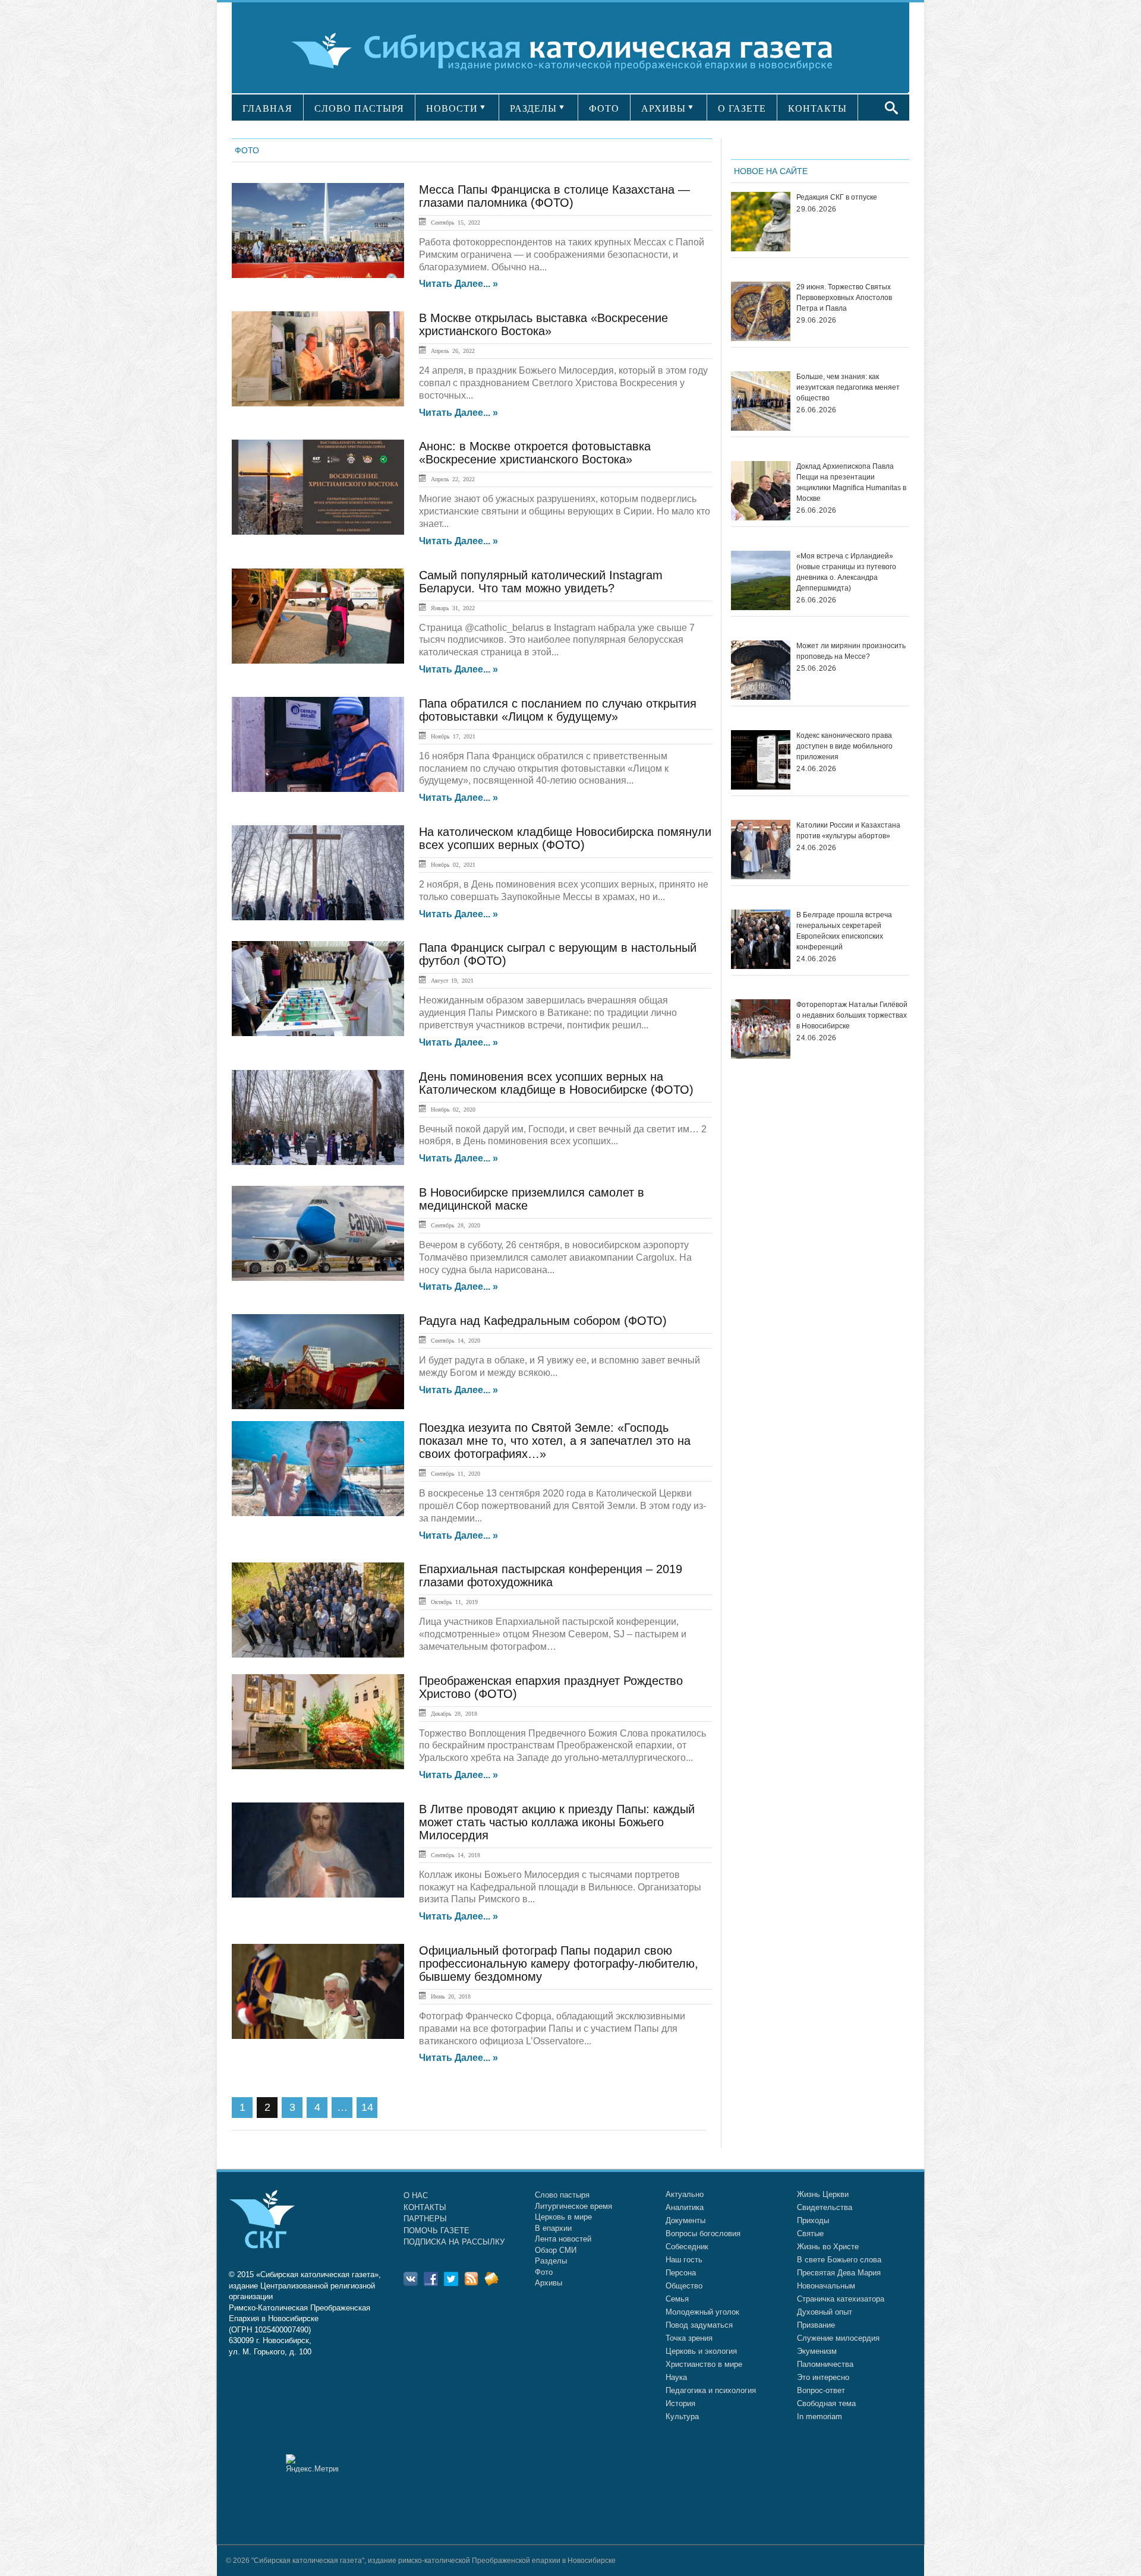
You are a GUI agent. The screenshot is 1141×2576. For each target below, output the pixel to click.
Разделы (551, 2261)
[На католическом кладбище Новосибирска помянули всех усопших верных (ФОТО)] (318, 873)
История (680, 2403)
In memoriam (819, 2416)
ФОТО (604, 108)
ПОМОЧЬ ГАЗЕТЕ (436, 2231)
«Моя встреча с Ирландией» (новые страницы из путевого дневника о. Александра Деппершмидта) (846, 572)
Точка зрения (689, 2338)
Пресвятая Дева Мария (839, 2273)
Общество (684, 2286)
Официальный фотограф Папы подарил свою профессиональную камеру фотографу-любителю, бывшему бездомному (559, 1963)
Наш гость (684, 2260)
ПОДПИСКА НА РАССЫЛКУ (454, 2242)
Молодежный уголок (702, 2312)
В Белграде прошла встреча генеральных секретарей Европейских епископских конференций (844, 931)
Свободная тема (826, 2403)
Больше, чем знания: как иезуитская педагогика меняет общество (848, 387)
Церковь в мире (563, 2217)
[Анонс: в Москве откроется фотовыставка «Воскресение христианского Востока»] (318, 487)
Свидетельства (825, 2207)
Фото (544, 2272)
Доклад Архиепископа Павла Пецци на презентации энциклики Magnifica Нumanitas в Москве (851, 482)
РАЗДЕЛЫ (533, 108)
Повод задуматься (699, 2325)
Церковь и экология (701, 2351)
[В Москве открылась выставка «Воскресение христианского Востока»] (318, 359)
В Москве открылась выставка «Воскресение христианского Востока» (543, 324)
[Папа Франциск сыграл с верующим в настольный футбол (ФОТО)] (318, 989)
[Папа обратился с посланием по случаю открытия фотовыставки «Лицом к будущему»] (318, 744)
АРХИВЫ (664, 108)
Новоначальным (826, 2286)
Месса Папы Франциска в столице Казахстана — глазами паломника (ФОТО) (554, 196)
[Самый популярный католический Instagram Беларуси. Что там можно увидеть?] (318, 616)
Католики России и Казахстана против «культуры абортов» (848, 831)
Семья (677, 2299)
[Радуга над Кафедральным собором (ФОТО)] (318, 1362)
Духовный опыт (825, 2312)
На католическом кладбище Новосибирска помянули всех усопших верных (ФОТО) (565, 838)
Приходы (813, 2220)
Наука (676, 2377)
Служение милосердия (838, 2338)
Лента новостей (563, 2239)
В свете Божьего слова (839, 2260)
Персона (681, 2273)
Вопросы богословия (703, 2234)
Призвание (816, 2325)
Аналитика (685, 2207)
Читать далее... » (458, 284)
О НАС (416, 2195)
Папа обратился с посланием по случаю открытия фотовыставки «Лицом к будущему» (558, 710)
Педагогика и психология (711, 2390)
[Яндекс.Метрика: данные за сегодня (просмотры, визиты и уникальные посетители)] (312, 2463)
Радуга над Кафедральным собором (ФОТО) (543, 1321)
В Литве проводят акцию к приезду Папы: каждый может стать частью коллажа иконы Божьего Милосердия (557, 1822)
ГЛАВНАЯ (267, 108)
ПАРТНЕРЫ (425, 2219)
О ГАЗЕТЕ (742, 108)
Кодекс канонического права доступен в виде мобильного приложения (844, 746)
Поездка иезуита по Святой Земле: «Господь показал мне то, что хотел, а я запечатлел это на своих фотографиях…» (555, 1441)
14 (367, 2107)
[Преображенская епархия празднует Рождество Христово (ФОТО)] (318, 1722)
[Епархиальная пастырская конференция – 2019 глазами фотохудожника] (318, 1610)
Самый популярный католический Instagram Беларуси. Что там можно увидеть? (541, 582)
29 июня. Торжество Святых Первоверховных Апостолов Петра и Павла (844, 298)
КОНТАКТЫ (817, 108)
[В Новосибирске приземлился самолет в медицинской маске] (318, 1233)
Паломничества (825, 2364)
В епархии (553, 2228)
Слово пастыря (562, 2195)
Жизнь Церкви (823, 2194)
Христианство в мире (704, 2364)
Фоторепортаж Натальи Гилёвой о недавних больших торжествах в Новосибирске (852, 1015)
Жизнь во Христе (828, 2247)
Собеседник (687, 2247)
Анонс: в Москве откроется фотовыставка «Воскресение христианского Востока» (535, 453)
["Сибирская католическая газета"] (569, 50)
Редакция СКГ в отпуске (837, 197)
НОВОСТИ (452, 108)
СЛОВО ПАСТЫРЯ (359, 108)
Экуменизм (817, 2351)
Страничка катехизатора (841, 2299)
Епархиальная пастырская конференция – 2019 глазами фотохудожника (551, 1576)
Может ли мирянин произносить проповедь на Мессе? (851, 651)
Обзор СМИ (556, 2250)
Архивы (549, 2283)
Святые (810, 2234)
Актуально (685, 2194)
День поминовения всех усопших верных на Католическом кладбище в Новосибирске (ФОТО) (556, 1083)
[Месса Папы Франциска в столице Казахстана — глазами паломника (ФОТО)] (318, 231)
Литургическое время (573, 2206)
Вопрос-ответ (821, 2390)
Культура (682, 2416)
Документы (685, 2220)
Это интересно (823, 2377)
